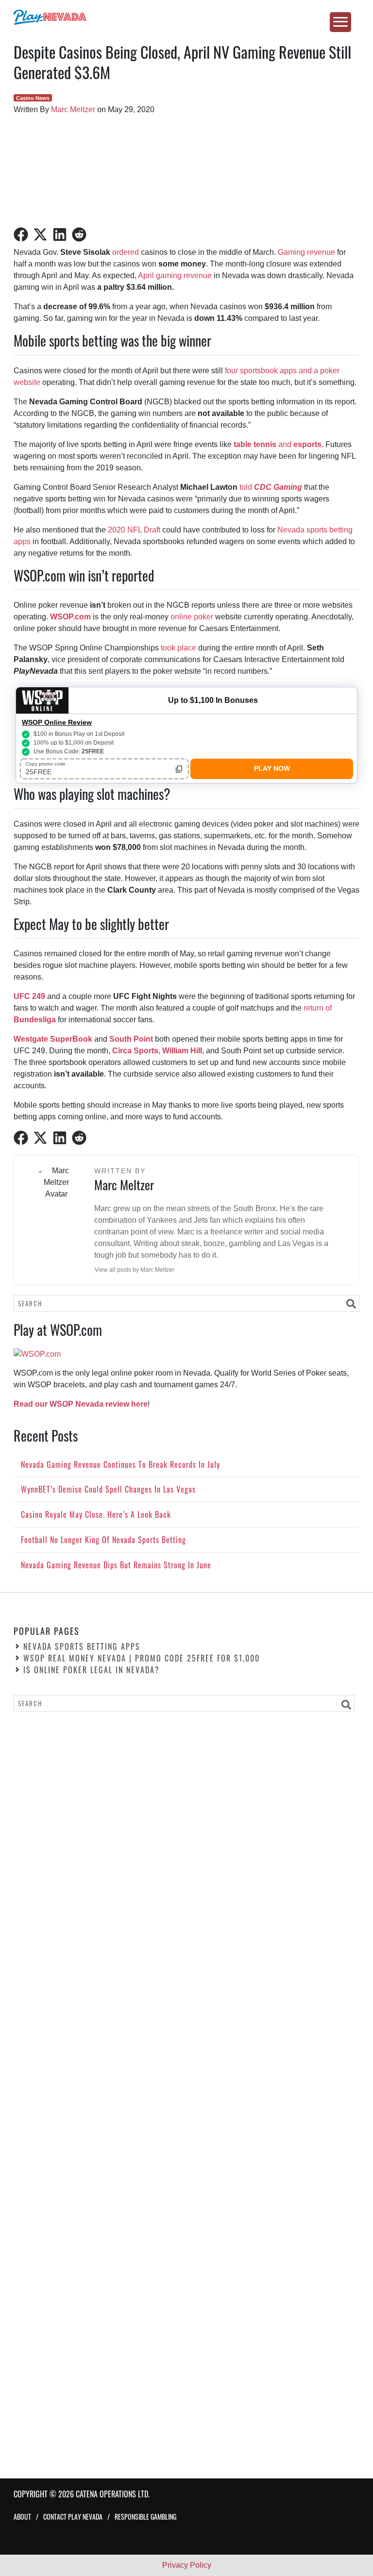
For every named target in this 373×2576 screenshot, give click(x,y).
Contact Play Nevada (73, 2517)
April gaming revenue (175, 275)
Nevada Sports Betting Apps (82, 1646)
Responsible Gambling (145, 2517)
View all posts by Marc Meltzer (135, 1270)
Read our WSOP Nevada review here (81, 1404)
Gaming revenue (306, 252)
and (278, 444)
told (271, 487)
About (22, 2517)
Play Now (272, 768)
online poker (192, 617)
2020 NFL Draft (134, 530)
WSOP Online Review (57, 722)
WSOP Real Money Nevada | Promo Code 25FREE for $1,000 (142, 1658)
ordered (126, 252)
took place (178, 648)
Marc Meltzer (73, 109)
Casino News (33, 98)
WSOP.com (70, 617)
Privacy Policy (187, 2565)
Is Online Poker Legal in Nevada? (92, 1670)
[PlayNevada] (186, 17)
